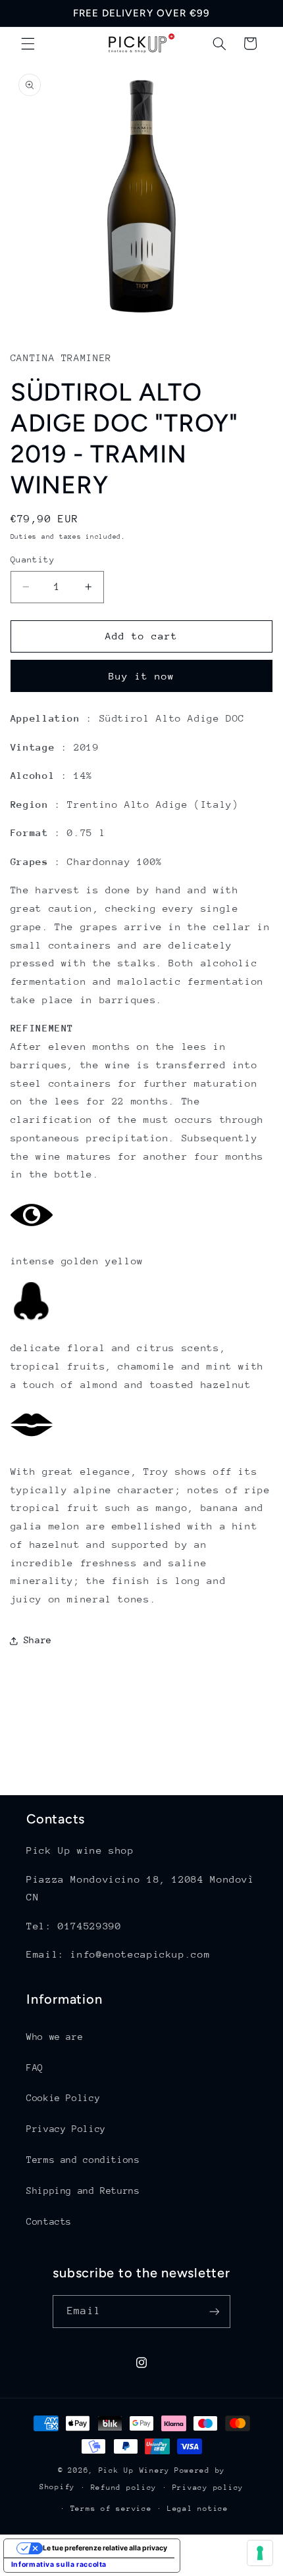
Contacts (49, 2221)
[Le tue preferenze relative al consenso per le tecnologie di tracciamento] (260, 2553)
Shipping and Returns (83, 2191)
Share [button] (38, 1640)
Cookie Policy (63, 2098)
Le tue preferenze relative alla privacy (105, 2548)
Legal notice (198, 2509)
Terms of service (111, 2509)
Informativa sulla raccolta (59, 2564)
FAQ (35, 2068)
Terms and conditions (83, 2160)
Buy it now (142, 676)
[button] (28, 43)
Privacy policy (208, 2488)
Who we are (55, 2037)
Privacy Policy (66, 2129)
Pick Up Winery (134, 2470)
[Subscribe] (214, 2311)
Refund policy (124, 2488)
